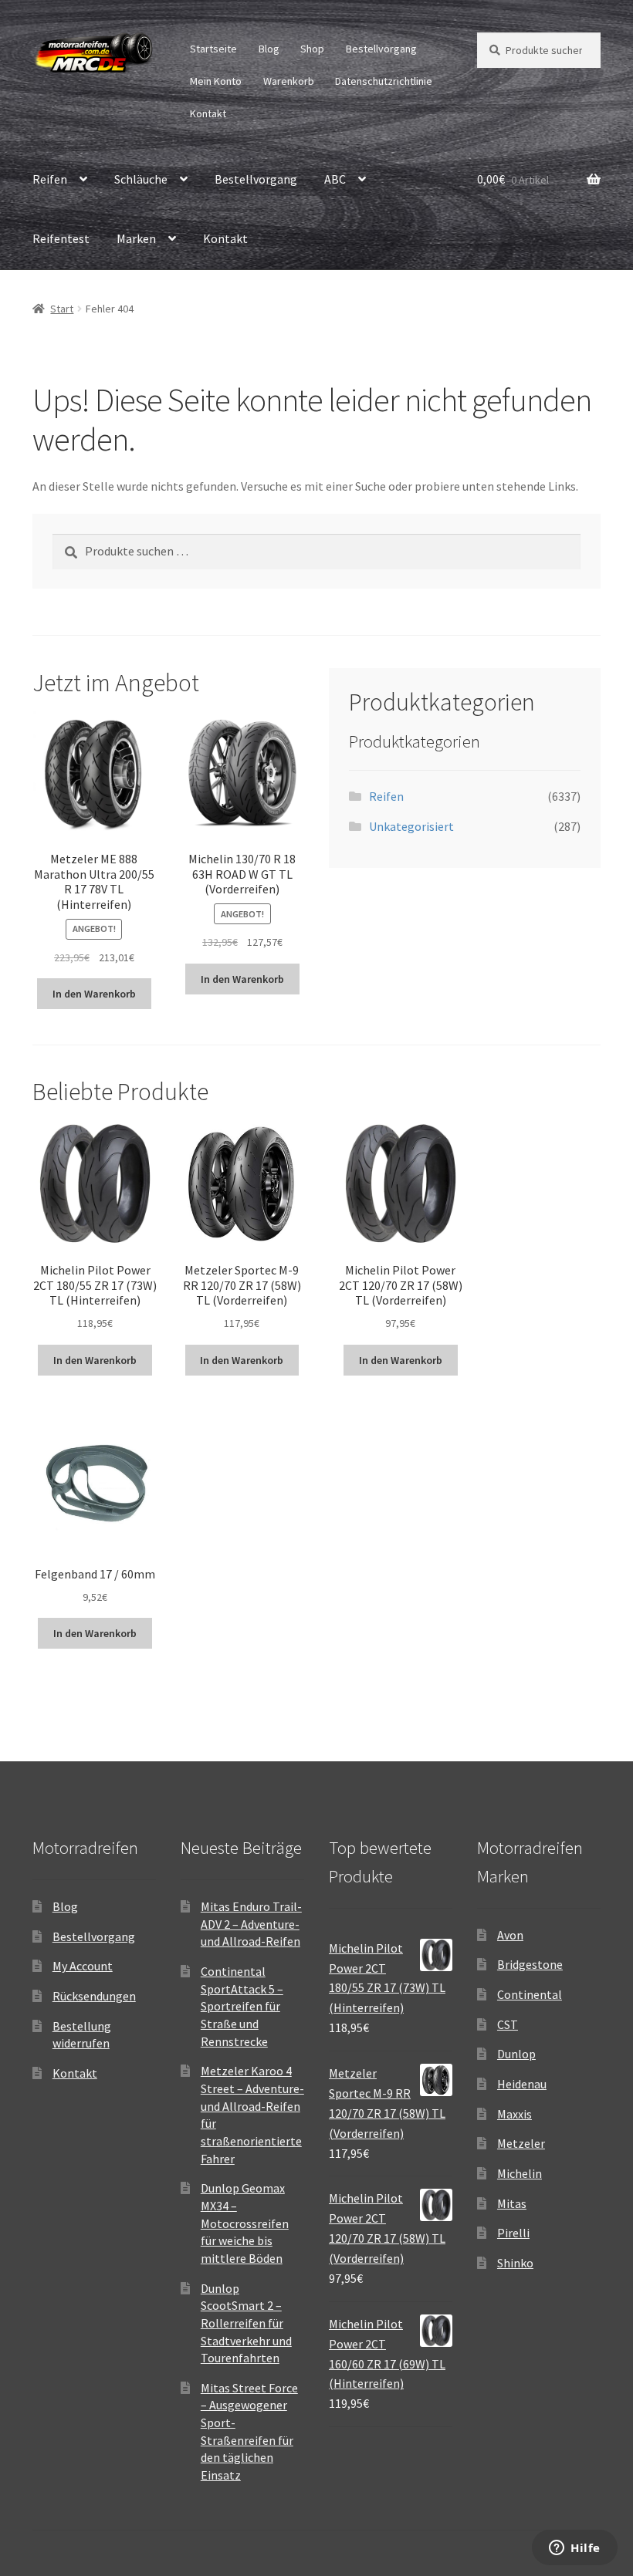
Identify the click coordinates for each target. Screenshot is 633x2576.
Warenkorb (289, 81)
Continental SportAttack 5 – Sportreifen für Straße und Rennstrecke (242, 2006)
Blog (269, 49)
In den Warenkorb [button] (94, 994)
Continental (530, 1994)
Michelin (520, 2173)
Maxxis (515, 2114)
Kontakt (208, 113)
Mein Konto (216, 81)
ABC (335, 179)
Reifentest (61, 238)
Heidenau (522, 2084)
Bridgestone (530, 1964)
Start (62, 309)
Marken (136, 238)
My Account (83, 1966)
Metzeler (521, 2143)
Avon (510, 1935)
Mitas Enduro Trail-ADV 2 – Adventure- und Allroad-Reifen (251, 1924)
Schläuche (141, 179)
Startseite (213, 49)
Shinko (515, 2263)
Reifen (50, 179)
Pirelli (513, 2233)
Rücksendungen (94, 1996)
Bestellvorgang (381, 49)
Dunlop (516, 2054)
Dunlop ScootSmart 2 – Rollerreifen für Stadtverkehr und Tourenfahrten (246, 2323)
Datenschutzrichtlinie (384, 81)
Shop (312, 49)
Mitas (512, 2203)
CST (508, 2024)
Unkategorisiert (411, 826)
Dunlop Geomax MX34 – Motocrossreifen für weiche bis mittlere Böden (245, 2223)
